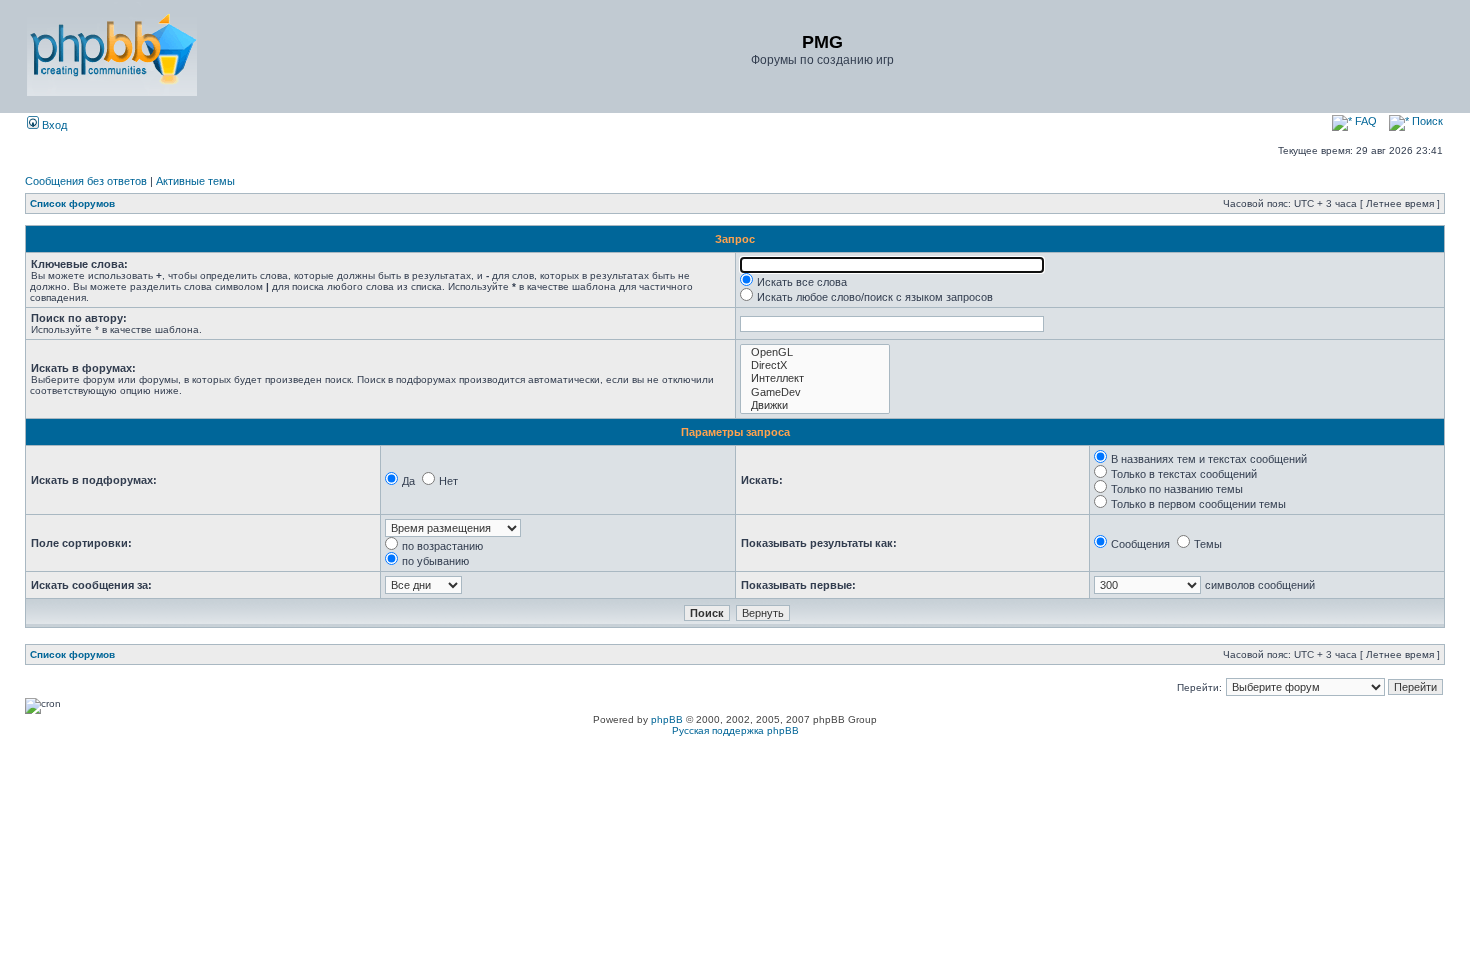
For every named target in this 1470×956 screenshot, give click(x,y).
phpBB (667, 719)
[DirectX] (815, 365)
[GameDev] (815, 392)
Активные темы (195, 181)
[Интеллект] (815, 378)
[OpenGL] (815, 352)
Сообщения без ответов (86, 181)
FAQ (1364, 121)
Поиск (1426, 121)
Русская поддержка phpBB (735, 730)
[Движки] (815, 405)
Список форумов (72, 203)
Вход (53, 125)
